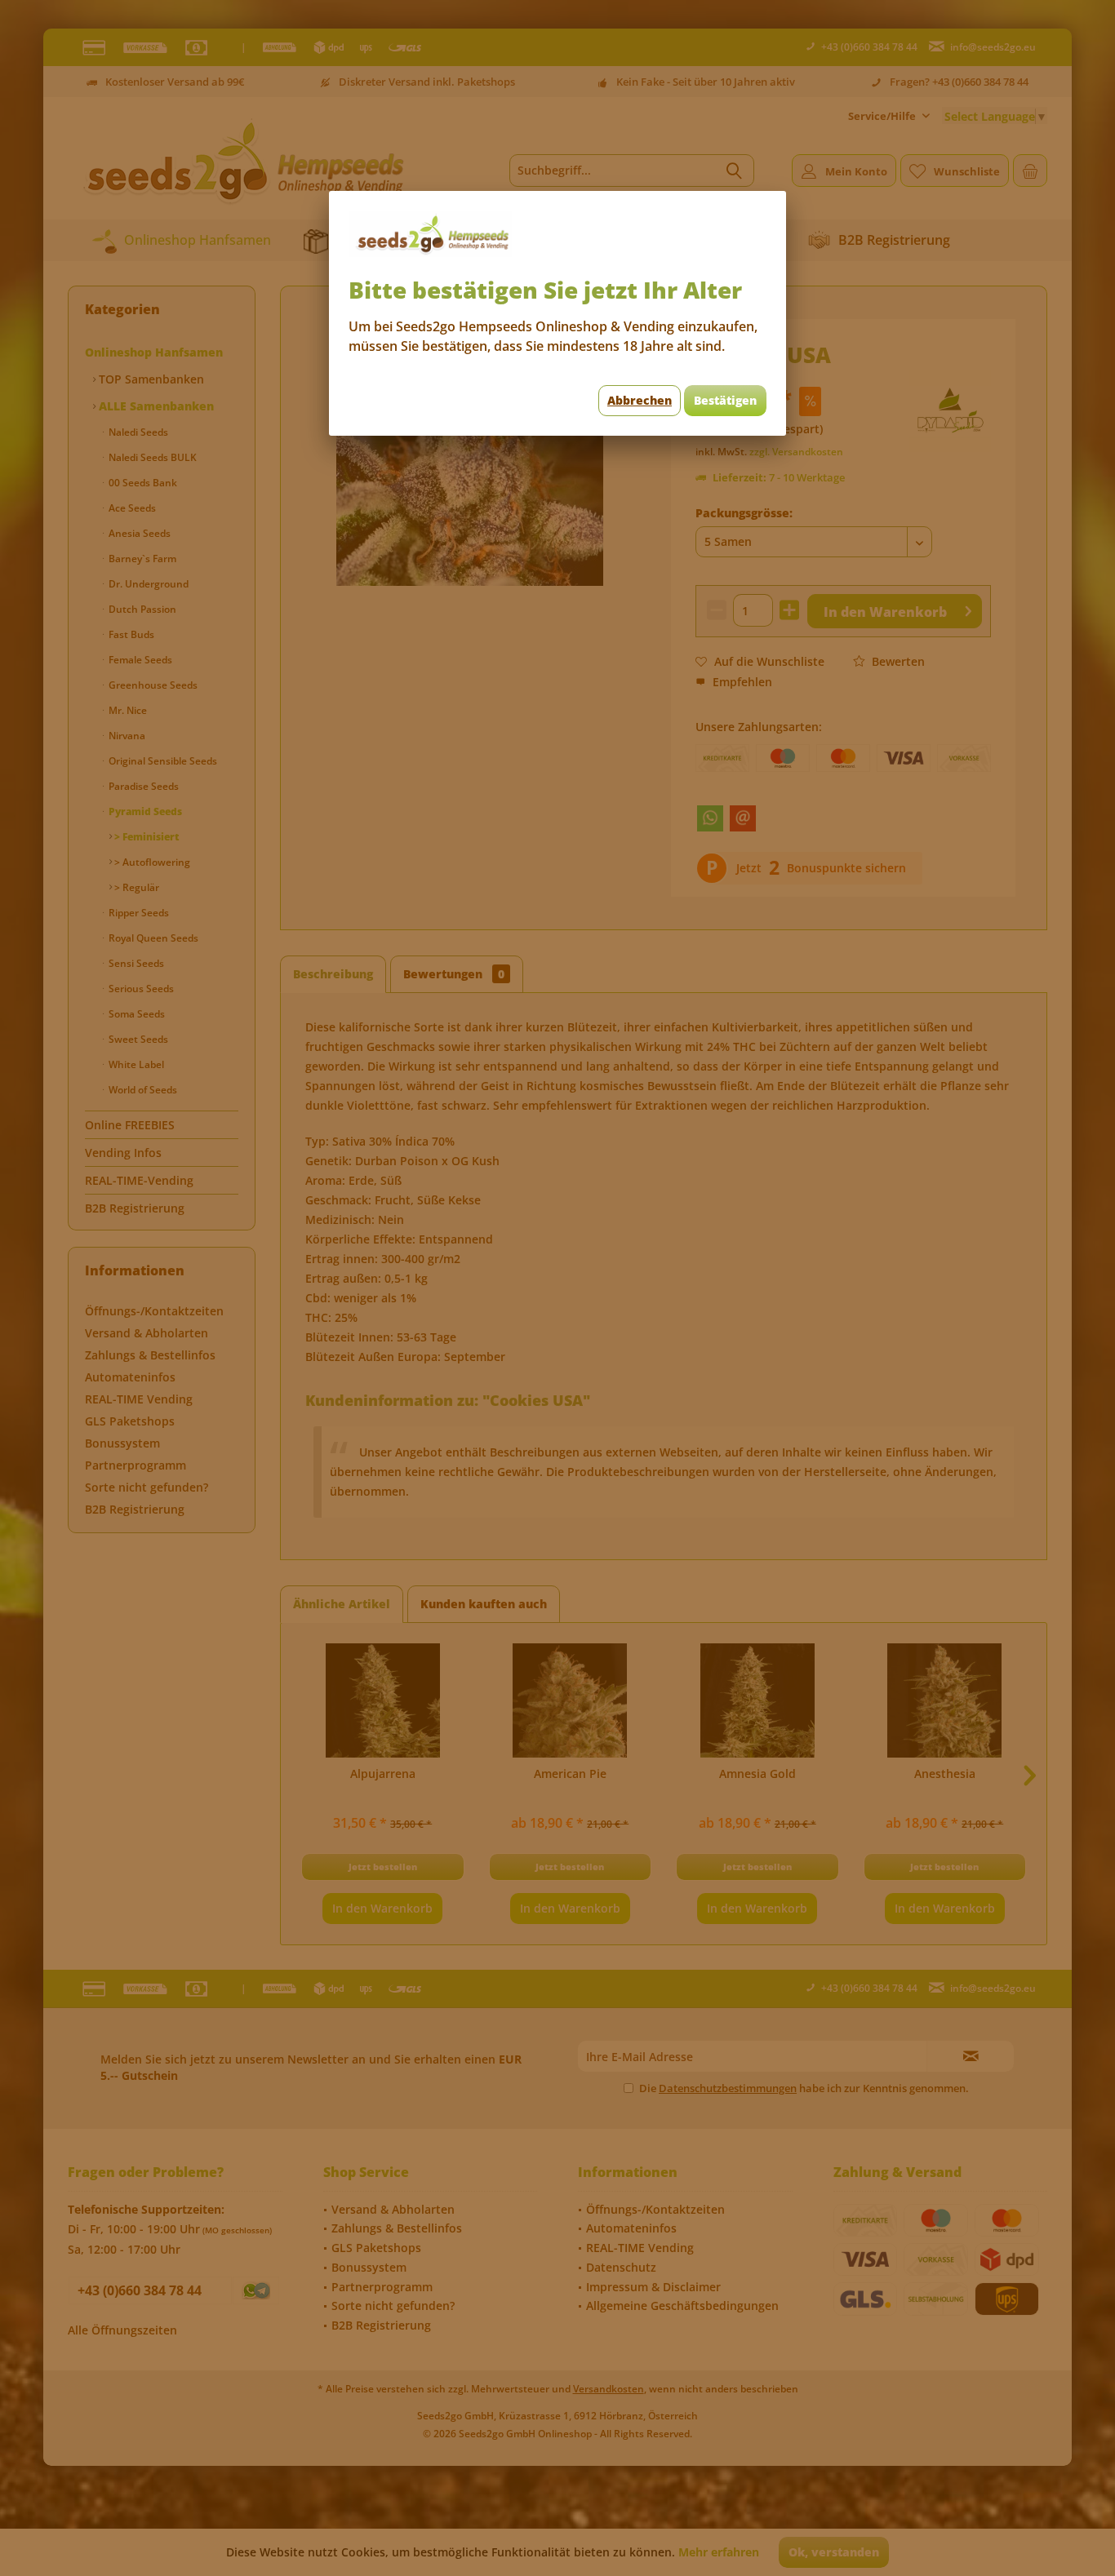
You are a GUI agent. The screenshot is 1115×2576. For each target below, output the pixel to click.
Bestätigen (725, 400)
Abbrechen (640, 400)
